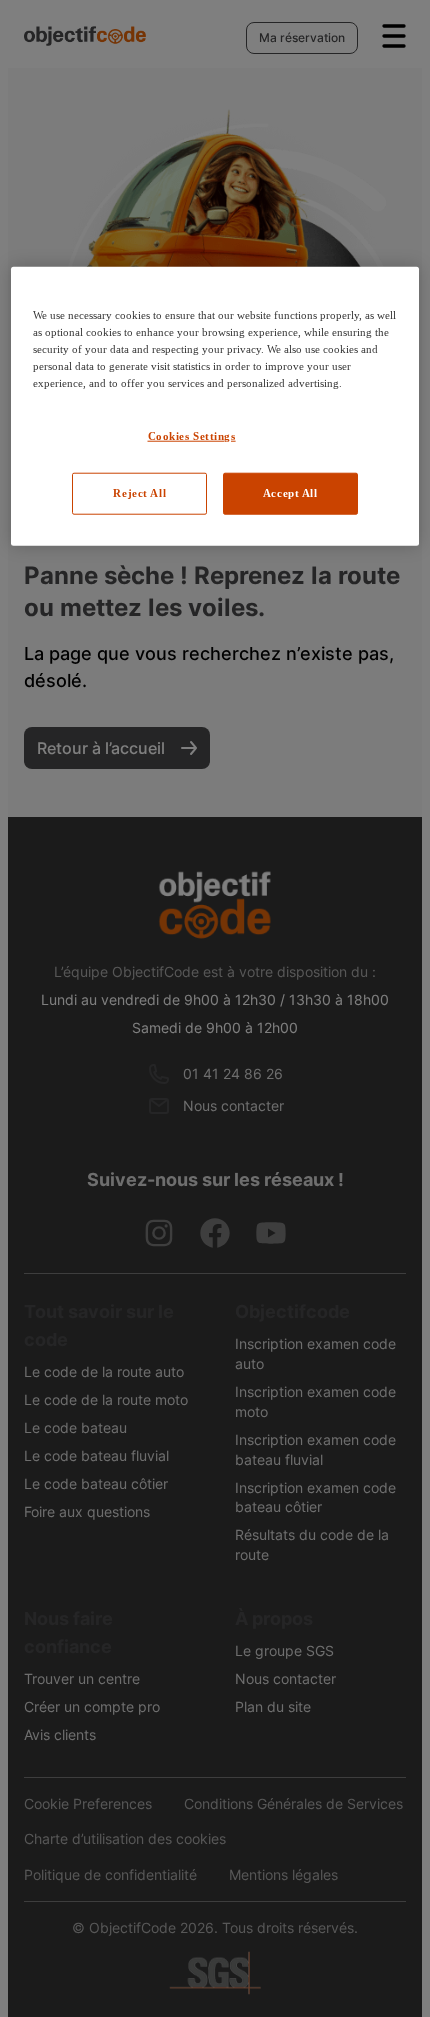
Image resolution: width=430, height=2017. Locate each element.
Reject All (139, 492)
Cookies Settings (192, 436)
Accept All (290, 492)
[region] (215, 405)
